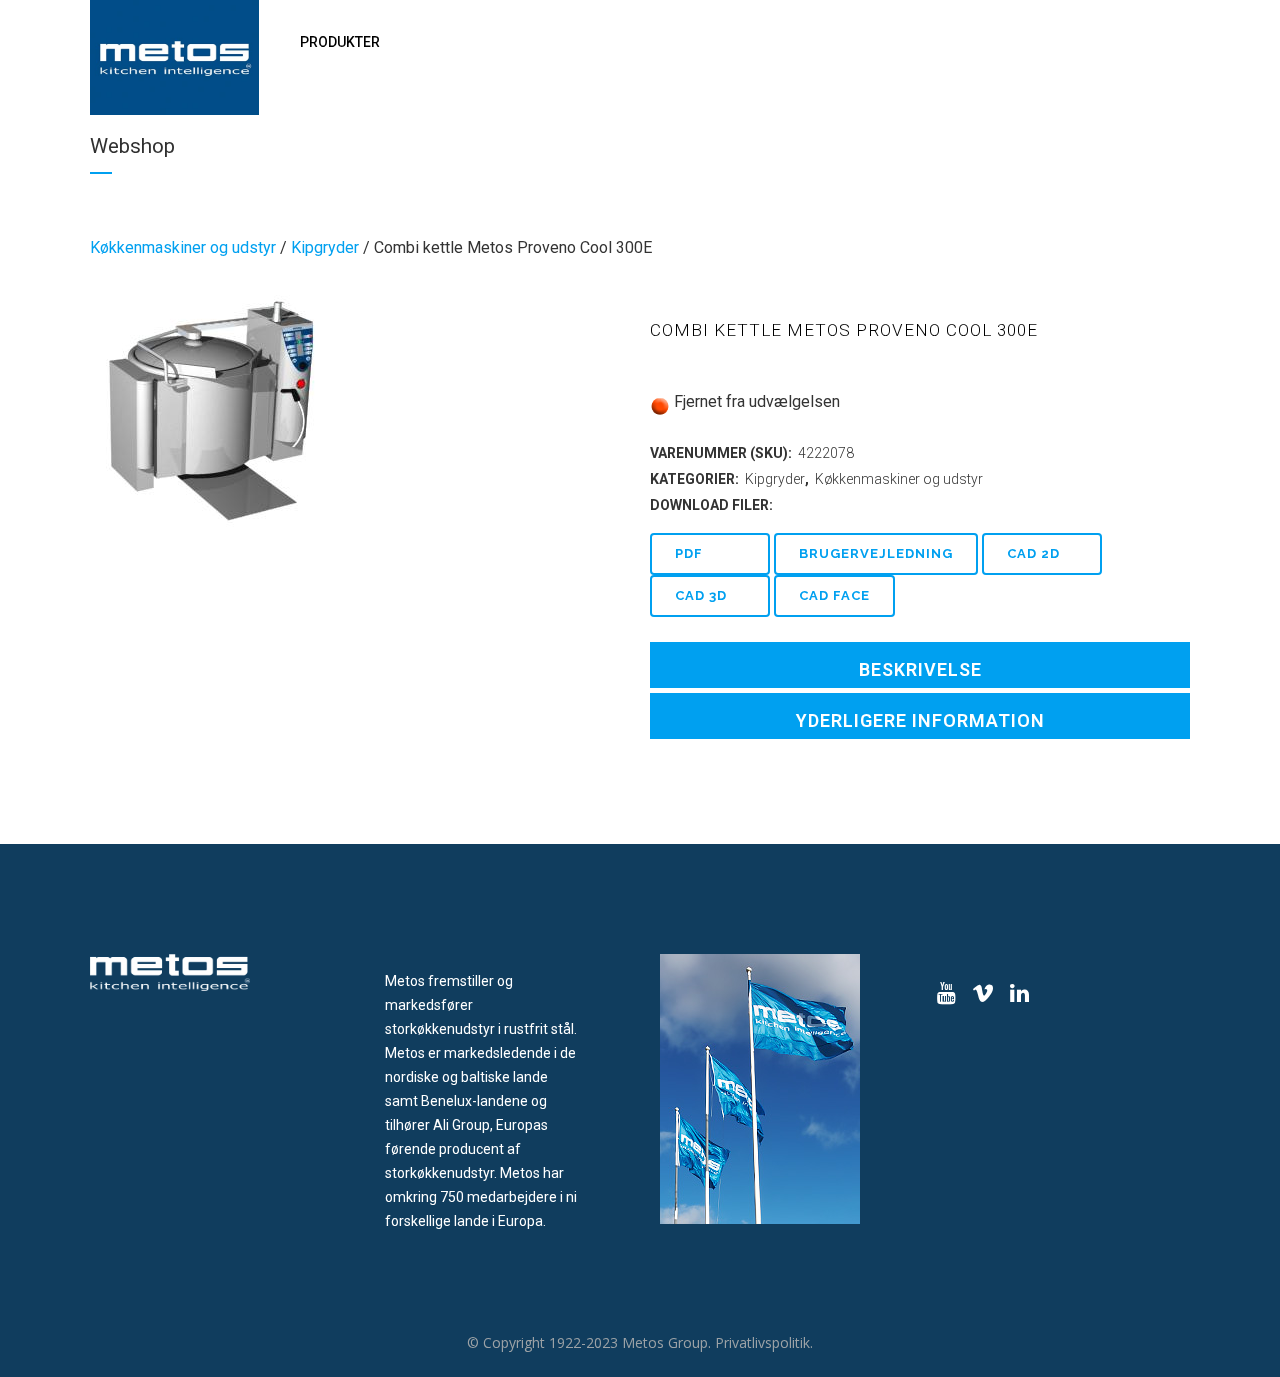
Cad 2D (1033, 553)
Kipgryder (325, 247)
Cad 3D (701, 595)
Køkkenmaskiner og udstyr (183, 247)
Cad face (834, 595)
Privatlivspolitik (762, 1342)
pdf (689, 553)
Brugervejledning (876, 553)
